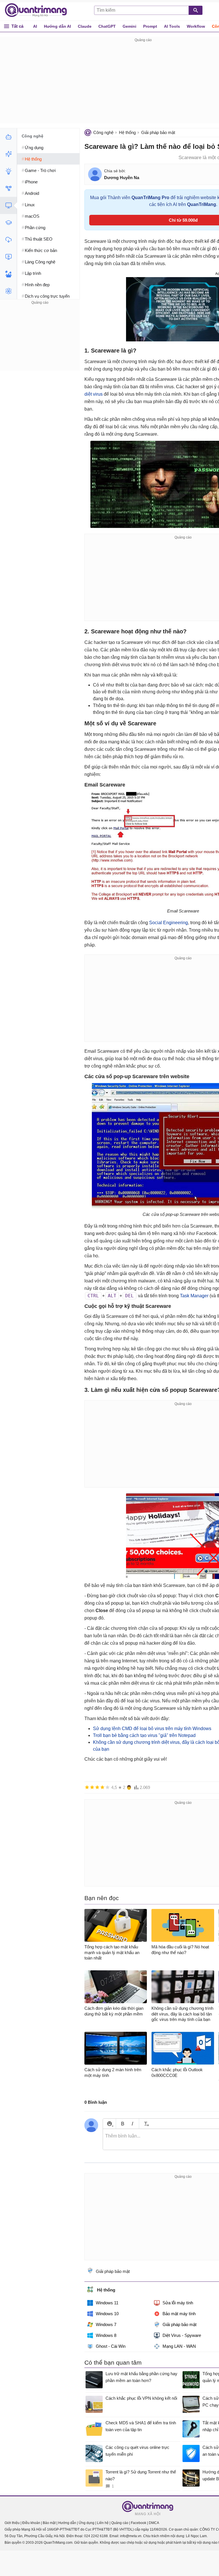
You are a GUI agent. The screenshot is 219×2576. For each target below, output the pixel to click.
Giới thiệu (12, 2523)
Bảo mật (49, 2523)
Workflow (196, 26)
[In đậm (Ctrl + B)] (122, 2124)
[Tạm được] (92, 1787)
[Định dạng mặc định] (146, 2124)
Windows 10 (107, 2314)
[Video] (8, 257)
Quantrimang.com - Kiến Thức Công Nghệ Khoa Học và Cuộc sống (39, 10)
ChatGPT (107, 26)
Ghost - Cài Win (111, 2346)
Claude (85, 26)
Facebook (139, 2523)
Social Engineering (169, 923)
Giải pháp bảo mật (158, 132)
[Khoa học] (8, 291)
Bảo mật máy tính (179, 2314)
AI (35, 26)
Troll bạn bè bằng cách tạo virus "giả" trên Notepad (144, 1735)
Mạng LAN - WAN (179, 2346)
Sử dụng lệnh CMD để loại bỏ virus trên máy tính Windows (152, 1729)
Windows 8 (106, 2335)
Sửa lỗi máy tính (178, 2303)
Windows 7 (106, 2324)
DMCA (154, 2523)
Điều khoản (31, 2523)
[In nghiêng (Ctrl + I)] (132, 2124)
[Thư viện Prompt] (8, 154)
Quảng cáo (120, 2523)
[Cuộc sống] (8, 274)
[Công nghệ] (8, 205)
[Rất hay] (108, 1787)
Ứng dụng (87, 2523)
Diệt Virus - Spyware (182, 2335)
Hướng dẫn (67, 2523)
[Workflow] (8, 188)
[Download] (8, 240)
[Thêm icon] (109, 2124)
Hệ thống (127, 132)
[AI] (8, 137)
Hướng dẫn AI (57, 26)
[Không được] (87, 1787)
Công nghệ (103, 132)
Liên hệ (103, 2523)
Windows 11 (107, 2303)
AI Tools (172, 26)
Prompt (150, 26)
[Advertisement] (40, 342)
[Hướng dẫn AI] (8, 171)
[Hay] (102, 1787)
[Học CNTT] (8, 223)
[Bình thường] (97, 1787)
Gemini (129, 26)
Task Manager (194, 1296)
